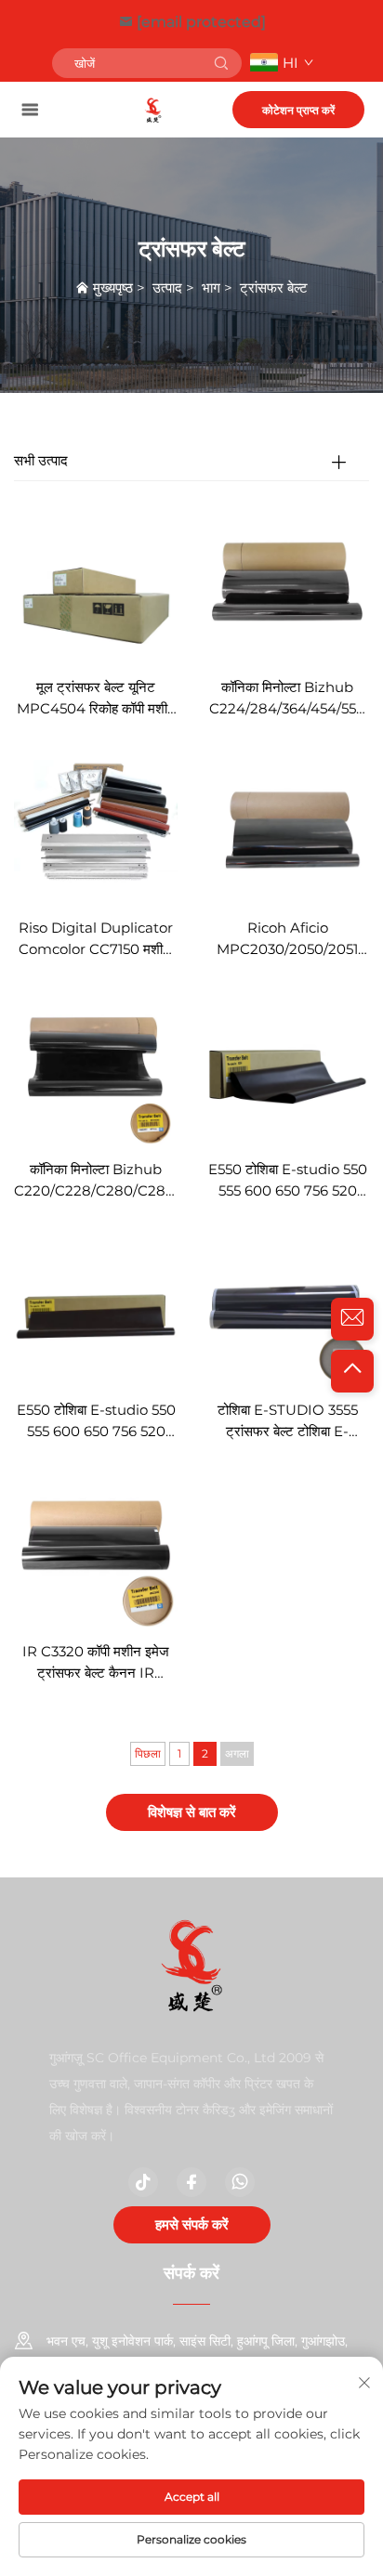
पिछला (148, 1753)
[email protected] (201, 22)
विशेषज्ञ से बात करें (192, 1812)
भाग (211, 288)
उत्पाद (167, 288)
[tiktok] (143, 2182)
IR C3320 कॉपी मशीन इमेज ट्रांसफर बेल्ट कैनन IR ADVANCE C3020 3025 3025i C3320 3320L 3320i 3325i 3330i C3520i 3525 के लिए (96, 1663)
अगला (237, 1753)
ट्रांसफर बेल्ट (274, 288)
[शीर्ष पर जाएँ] (352, 1371)
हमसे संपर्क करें (192, 2224)
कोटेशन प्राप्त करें (298, 110)
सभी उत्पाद (41, 460)
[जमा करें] (221, 63)
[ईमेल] (352, 1319)
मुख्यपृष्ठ (113, 288)
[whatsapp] (240, 2182)
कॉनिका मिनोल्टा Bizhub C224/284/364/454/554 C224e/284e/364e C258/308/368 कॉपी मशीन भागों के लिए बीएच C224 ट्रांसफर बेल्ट (287, 699)
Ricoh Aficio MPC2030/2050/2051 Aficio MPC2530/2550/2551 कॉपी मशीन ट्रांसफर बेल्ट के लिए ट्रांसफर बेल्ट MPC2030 (287, 940)
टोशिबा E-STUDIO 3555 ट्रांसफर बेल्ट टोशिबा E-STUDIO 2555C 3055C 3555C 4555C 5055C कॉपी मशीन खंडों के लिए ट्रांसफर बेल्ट (287, 1422)
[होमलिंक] (153, 109)
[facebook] (191, 2182)
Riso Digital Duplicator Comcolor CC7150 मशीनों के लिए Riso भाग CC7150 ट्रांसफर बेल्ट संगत (96, 940)
